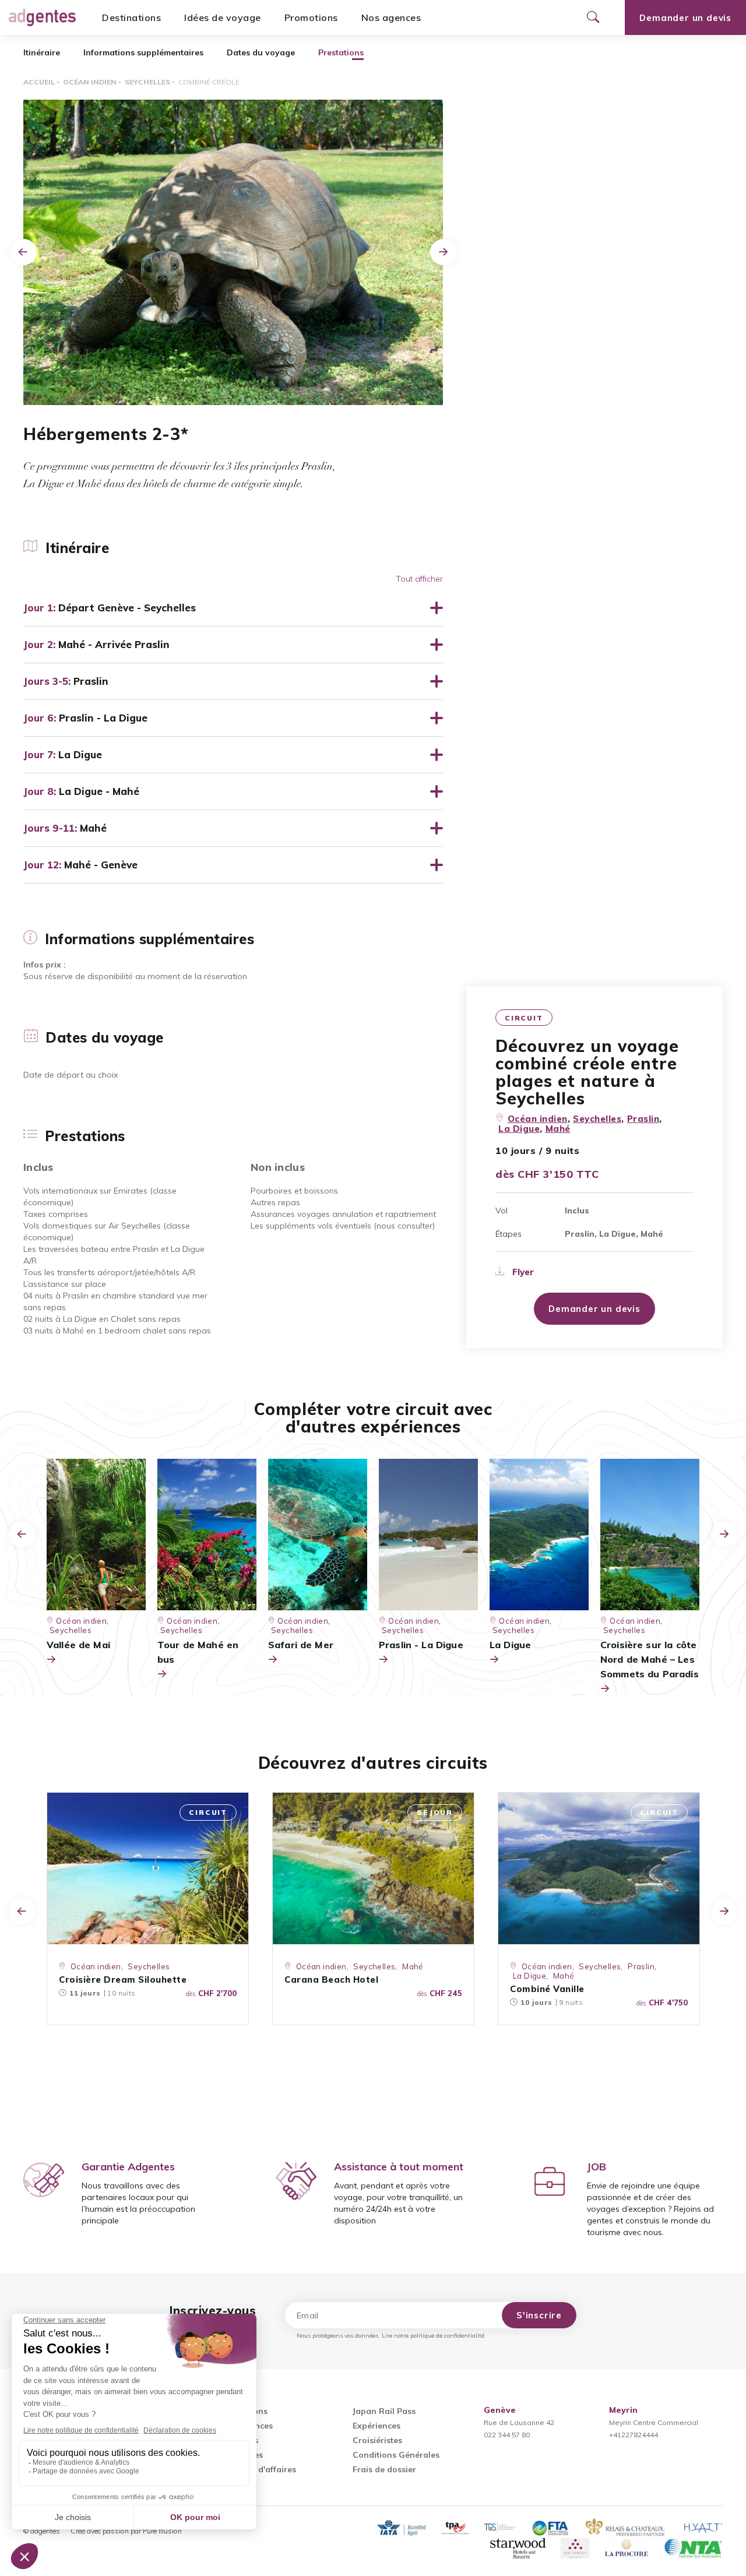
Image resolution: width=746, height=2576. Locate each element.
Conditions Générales (396, 2455)
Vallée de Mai (78, 1645)
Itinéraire (42, 52)
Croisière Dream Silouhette (123, 1979)
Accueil (39, 82)
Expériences (376, 2426)
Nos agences (391, 17)
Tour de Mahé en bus (198, 1652)
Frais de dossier (384, 2469)
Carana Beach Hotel (331, 1979)
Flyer (522, 1272)
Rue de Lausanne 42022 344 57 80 (519, 2422)
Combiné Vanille (547, 1989)
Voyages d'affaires (259, 2469)
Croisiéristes (377, 2440)
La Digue (519, 1129)
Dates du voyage (261, 52)
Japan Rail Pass (384, 2411)
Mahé (558, 1129)
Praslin (643, 1119)
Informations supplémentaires (143, 52)
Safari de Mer (301, 1645)
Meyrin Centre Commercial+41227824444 (654, 2422)
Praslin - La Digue (421, 1645)
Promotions (311, 17)
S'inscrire (539, 2315)
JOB (597, 2167)
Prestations (341, 52)
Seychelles (147, 82)
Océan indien (90, 82)
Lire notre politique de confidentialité (433, 2336)
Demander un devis (685, 18)
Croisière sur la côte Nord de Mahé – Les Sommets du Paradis (650, 1659)
